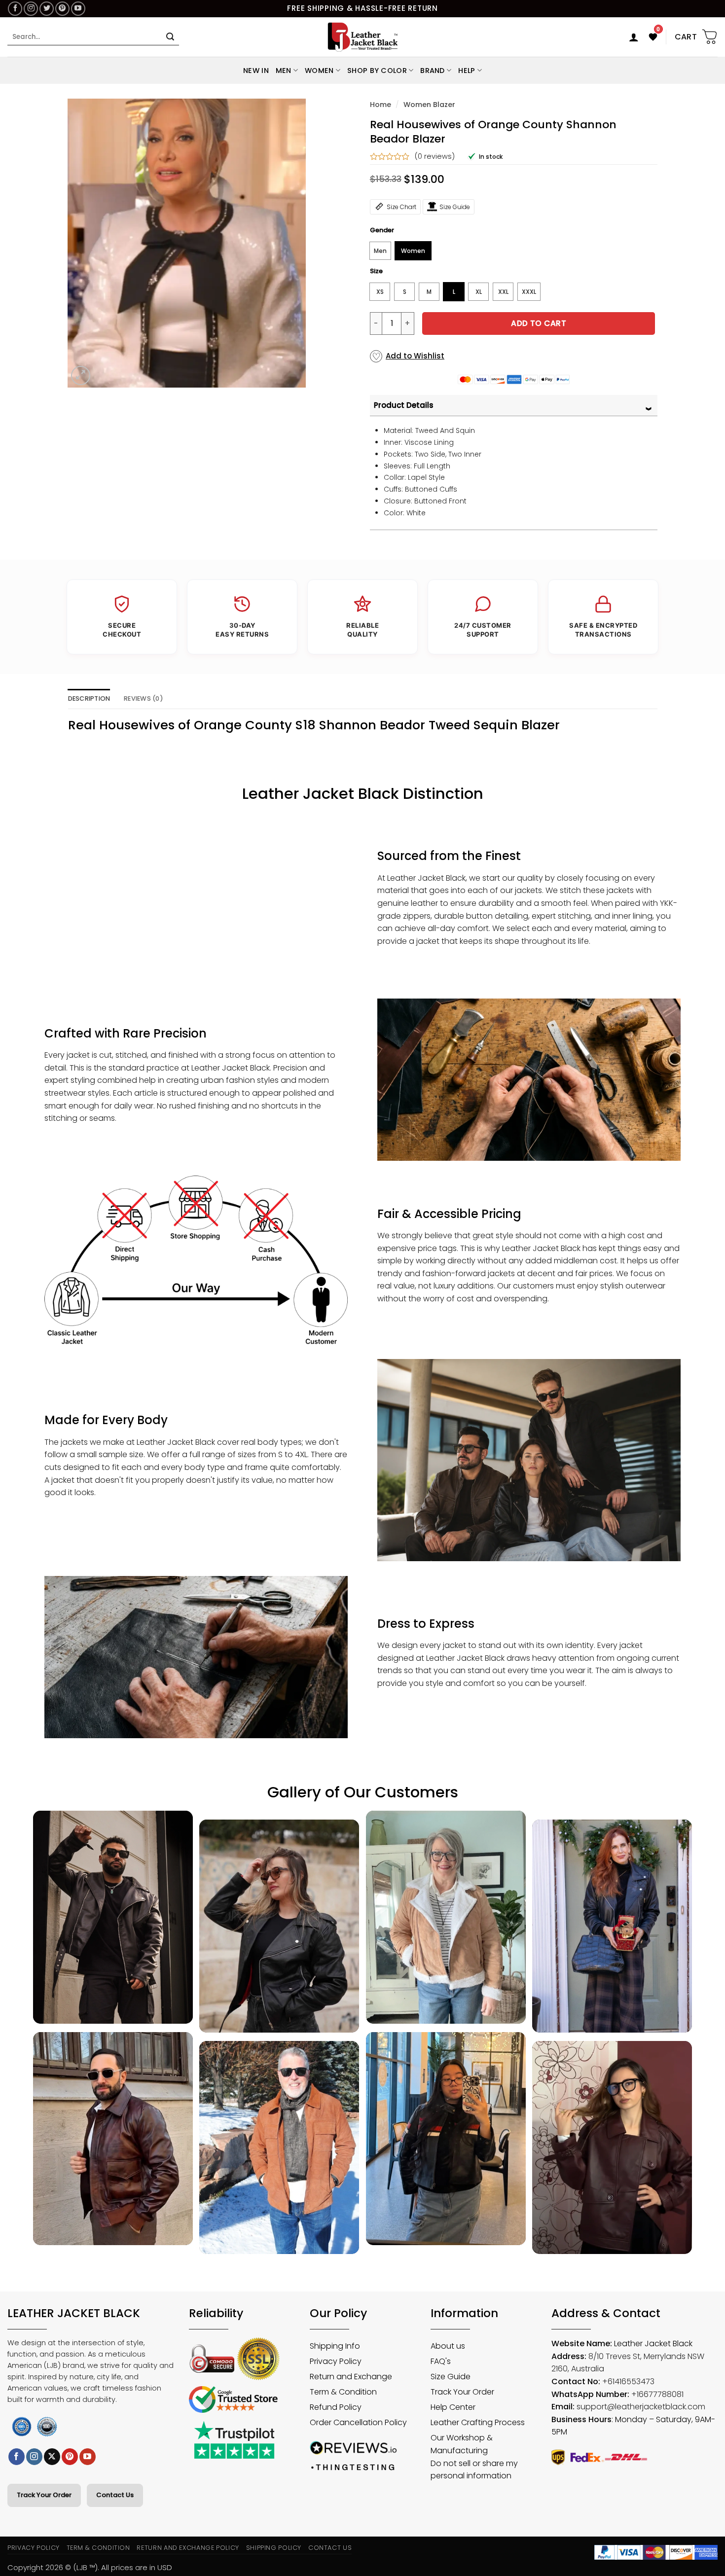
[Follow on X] (52, 2457)
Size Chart (401, 207)
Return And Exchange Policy (188, 2548)
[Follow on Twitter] (47, 9)
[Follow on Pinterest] (62, 9)
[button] (634, 37)
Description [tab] (89, 698)
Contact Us (115, 2495)
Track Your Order (44, 2495)
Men (284, 71)
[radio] (380, 251)
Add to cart (539, 323)
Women (319, 71)
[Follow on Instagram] (31, 9)
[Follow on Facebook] (15, 9)
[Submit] (170, 37)
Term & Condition (98, 2548)
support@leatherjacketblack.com (641, 2407)
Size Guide (455, 207)
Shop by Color (377, 71)
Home (381, 105)
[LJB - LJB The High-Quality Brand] (363, 37)
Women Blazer (429, 105)
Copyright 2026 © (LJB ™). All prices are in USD (90, 2567)
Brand (432, 71)
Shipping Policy (274, 2548)
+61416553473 (628, 2381)
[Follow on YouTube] (78, 9)
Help (467, 71)
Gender (382, 230)
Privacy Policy (34, 2548)
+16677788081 (657, 2394)
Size (376, 271)
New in (256, 71)
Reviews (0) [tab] (144, 698)
